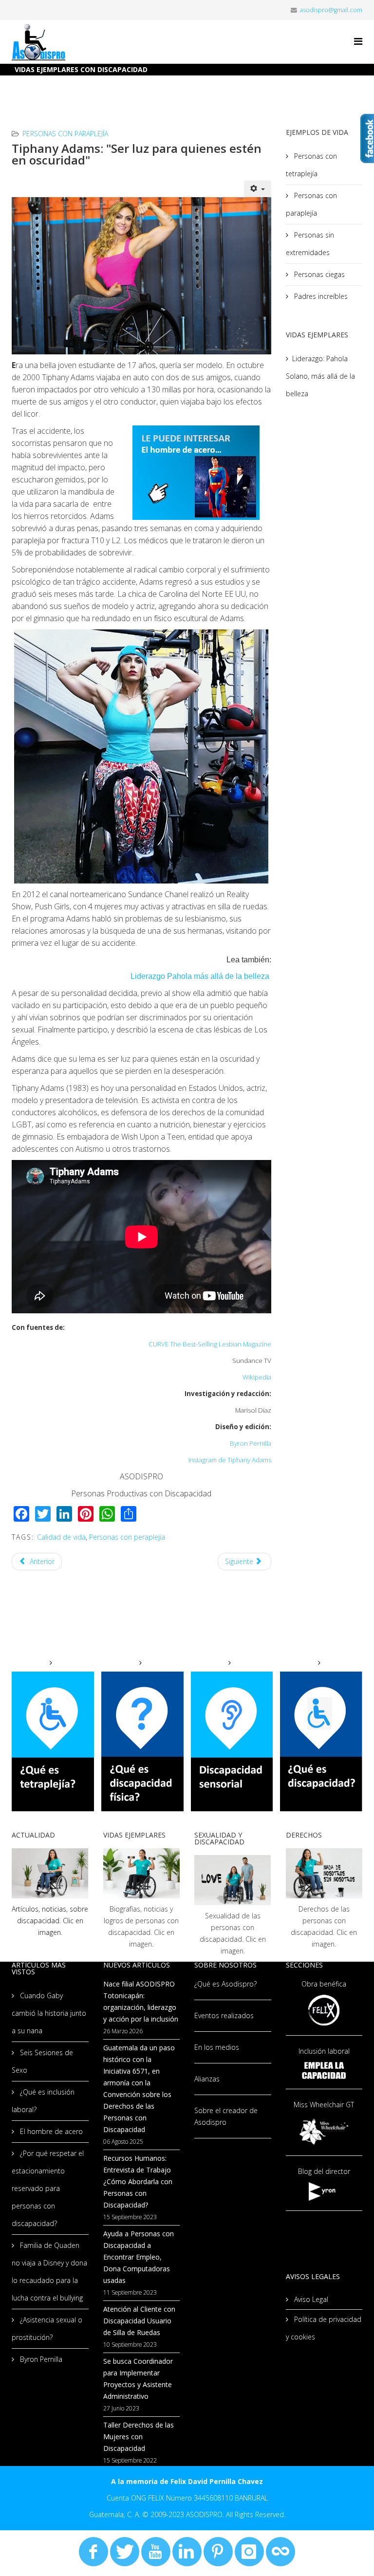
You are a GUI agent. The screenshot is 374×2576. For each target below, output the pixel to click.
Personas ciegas (318, 274)
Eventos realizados (224, 2015)
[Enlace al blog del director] (324, 2191)
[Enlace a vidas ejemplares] (142, 1873)
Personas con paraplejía (65, 134)
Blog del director (324, 2171)
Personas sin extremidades (310, 244)
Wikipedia (257, 1377)
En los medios (217, 2047)
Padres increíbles (320, 296)
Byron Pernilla (251, 1443)
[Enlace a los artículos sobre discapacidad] (50, 1873)
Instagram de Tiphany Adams (230, 1460)
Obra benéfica (324, 1984)
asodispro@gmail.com (331, 10)
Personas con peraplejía (127, 1537)
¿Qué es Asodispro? (225, 1984)
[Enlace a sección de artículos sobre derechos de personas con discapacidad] (324, 1873)
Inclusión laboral (324, 2051)
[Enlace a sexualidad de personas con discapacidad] (233, 1880)
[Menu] (358, 41)
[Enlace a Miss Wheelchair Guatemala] (324, 2131)
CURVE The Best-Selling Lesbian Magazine (210, 1344)
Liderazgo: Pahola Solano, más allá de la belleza (320, 376)
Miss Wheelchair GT (324, 2105)
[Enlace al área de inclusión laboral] (324, 2070)
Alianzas (207, 2079)
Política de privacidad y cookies (324, 2328)
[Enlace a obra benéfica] (324, 2010)
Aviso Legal (310, 2299)
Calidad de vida (61, 1537)
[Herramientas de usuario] (258, 189)
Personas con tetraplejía (311, 165)
